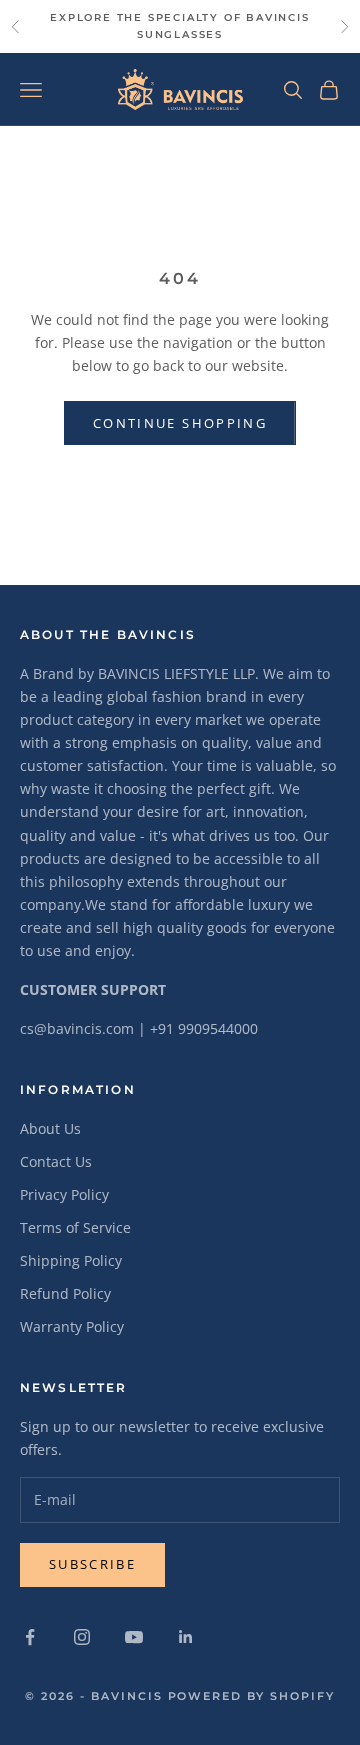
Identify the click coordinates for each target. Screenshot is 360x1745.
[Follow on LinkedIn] (186, 1637)
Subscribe (92, 1564)
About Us (50, 1128)
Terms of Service (75, 1227)
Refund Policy (65, 1293)
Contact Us (56, 1161)
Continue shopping (180, 423)
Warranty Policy (72, 1326)
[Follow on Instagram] (82, 1637)
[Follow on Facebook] (30, 1637)
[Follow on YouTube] (134, 1637)
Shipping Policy (71, 1260)
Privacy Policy (64, 1194)
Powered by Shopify (252, 1696)
